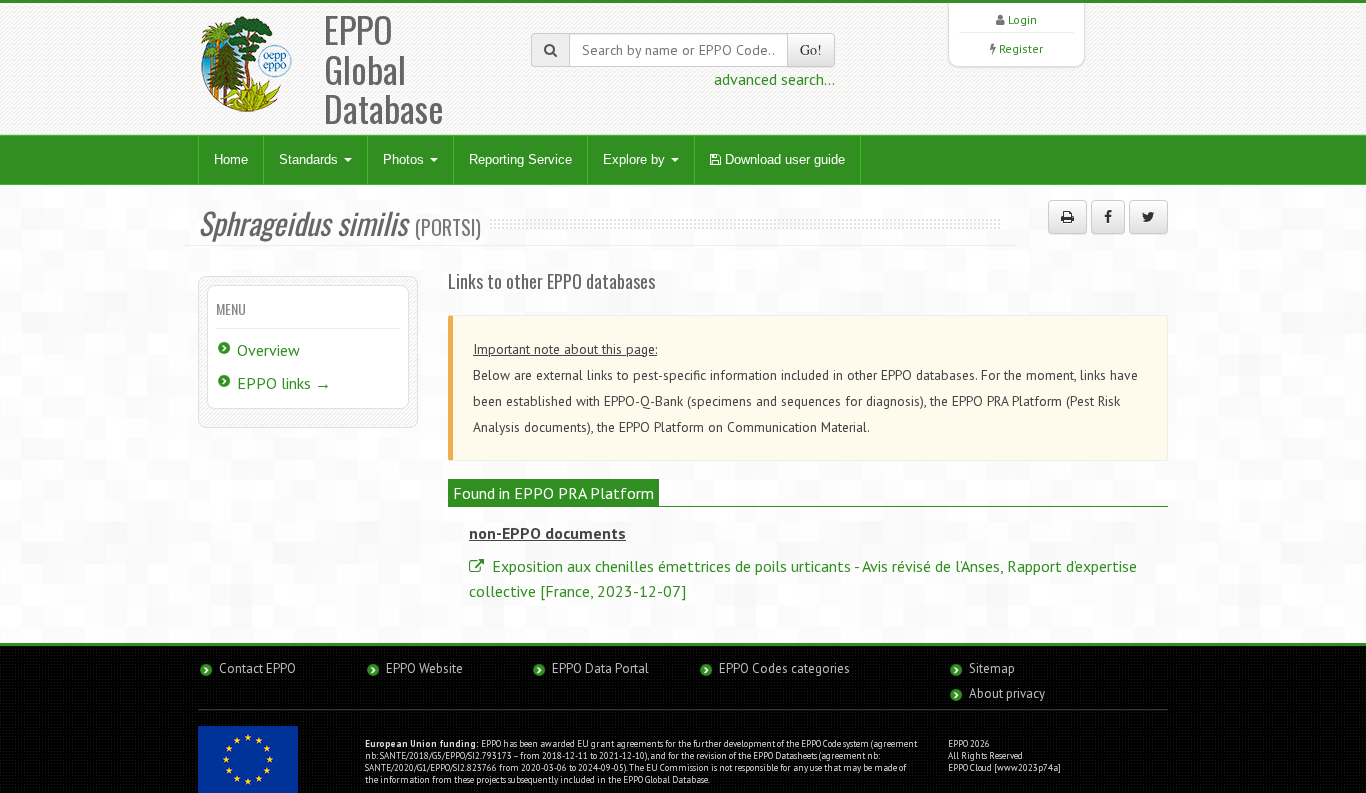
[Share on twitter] (1148, 217)
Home (231, 159)
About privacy (1007, 693)
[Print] (1067, 217)
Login (1022, 19)
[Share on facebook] (1108, 217)
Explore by (636, 159)
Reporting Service (520, 159)
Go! (811, 49)
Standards (310, 159)
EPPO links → (284, 383)
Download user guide (783, 159)
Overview (268, 350)
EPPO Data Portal (600, 668)
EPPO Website (424, 668)
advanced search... (774, 79)
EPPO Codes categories (784, 668)
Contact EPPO (257, 668)
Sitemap (992, 668)
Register (1021, 48)
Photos (405, 159)
